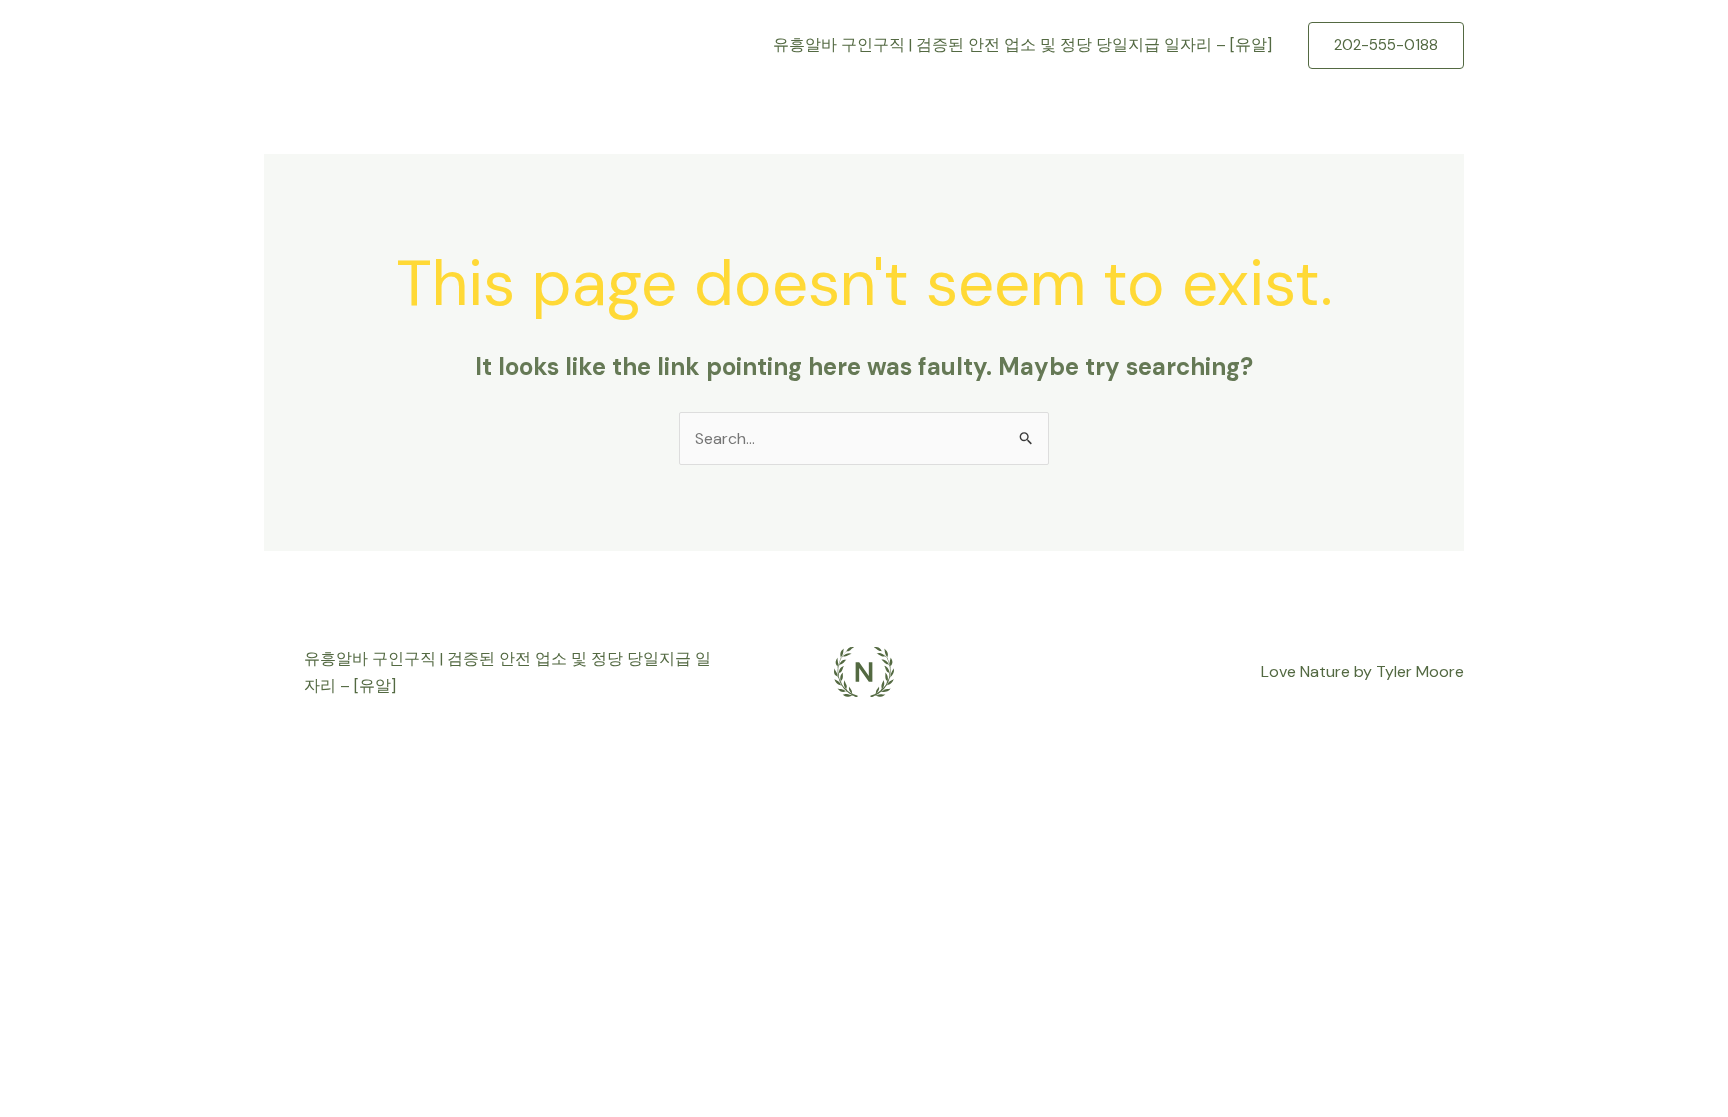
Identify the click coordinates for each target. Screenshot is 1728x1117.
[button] (1386, 45)
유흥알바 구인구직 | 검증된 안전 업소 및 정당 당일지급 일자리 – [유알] (1022, 44)
